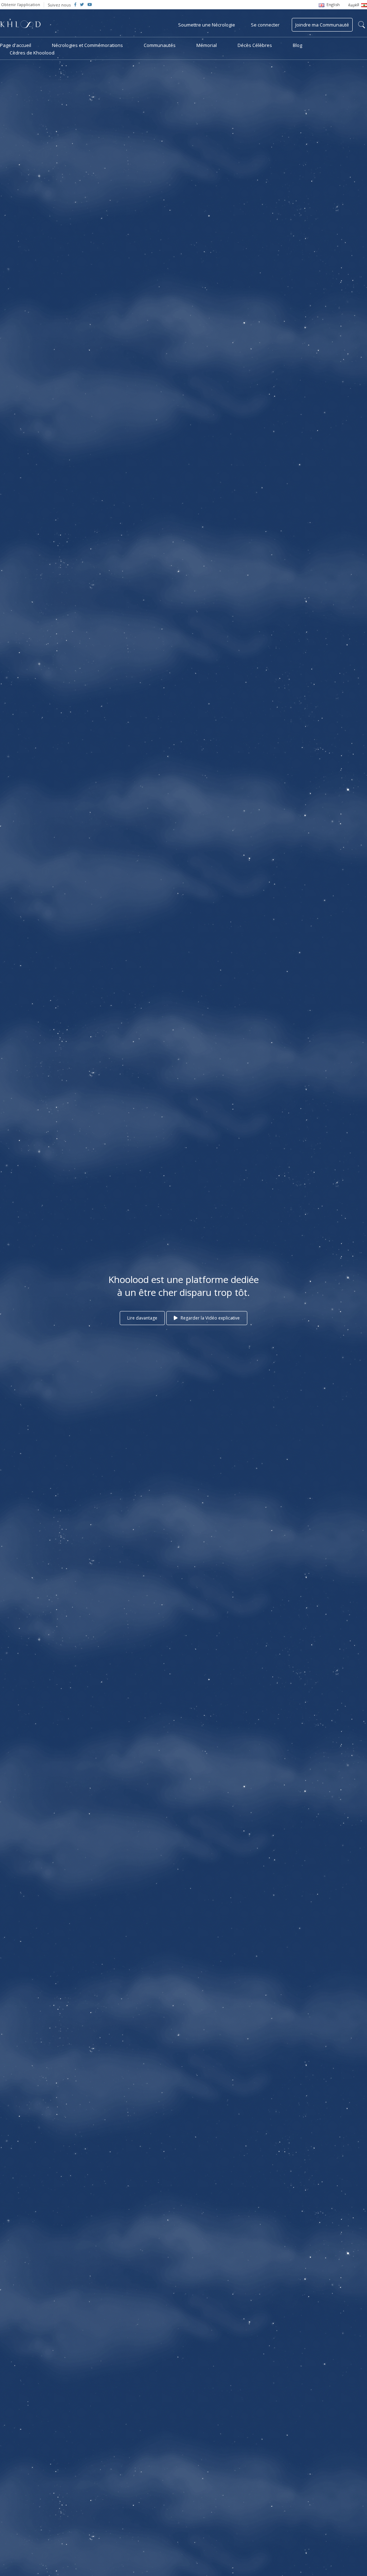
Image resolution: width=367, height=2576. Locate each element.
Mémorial (207, 45)
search (362, 25)
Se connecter (265, 25)
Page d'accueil (16, 45)
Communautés (160, 45)
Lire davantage (142, 1318)
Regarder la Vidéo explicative (210, 1318)
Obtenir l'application (21, 4)
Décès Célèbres (255, 45)
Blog (297, 45)
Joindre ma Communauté (322, 25)
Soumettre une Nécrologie (207, 25)
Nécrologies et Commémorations (87, 45)
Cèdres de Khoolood (32, 53)
